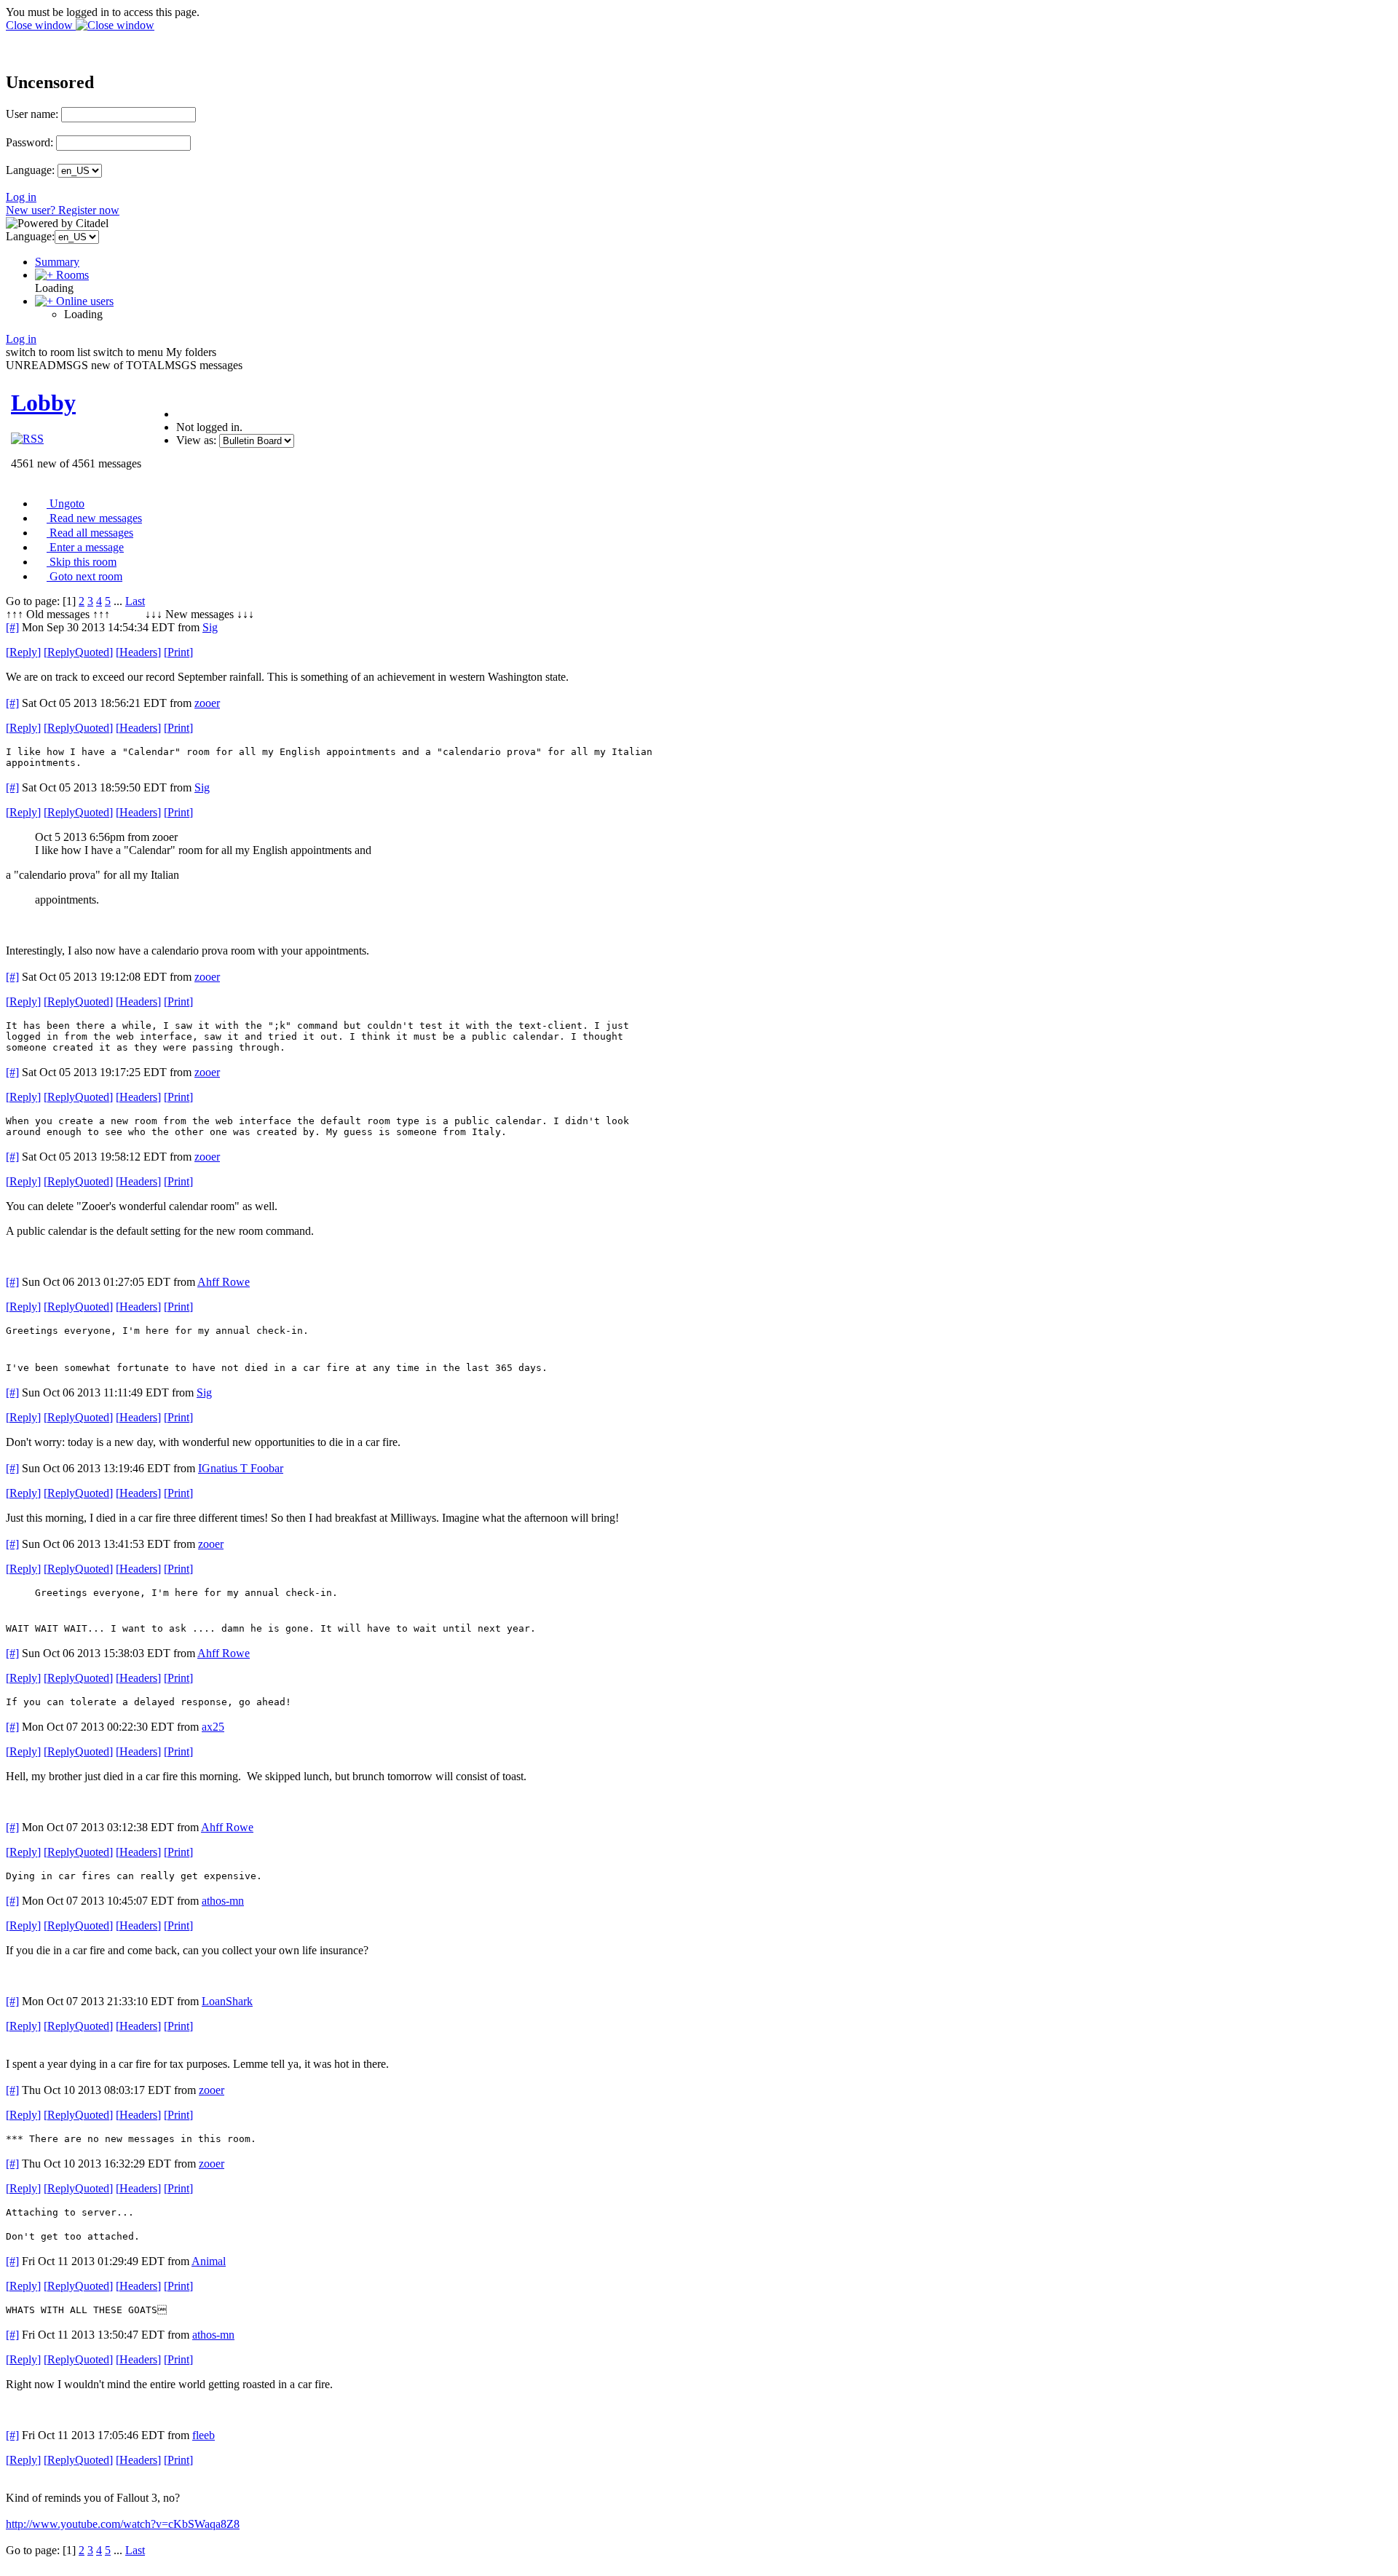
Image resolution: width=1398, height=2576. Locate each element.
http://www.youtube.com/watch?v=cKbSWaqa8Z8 (123, 2524)
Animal (209, 2261)
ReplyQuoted (78, 652)
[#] (12, 627)
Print (178, 652)
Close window (41, 25)
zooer (207, 703)
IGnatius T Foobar (241, 1468)
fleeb (204, 2435)
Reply (23, 652)
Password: (29, 142)
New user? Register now (63, 210)
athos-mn (223, 1901)
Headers (138, 652)
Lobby (43, 403)
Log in (21, 197)
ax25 (213, 1727)
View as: (196, 440)
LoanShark (227, 2001)
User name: (32, 114)
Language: (30, 170)
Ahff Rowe (224, 1282)
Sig (210, 627)
